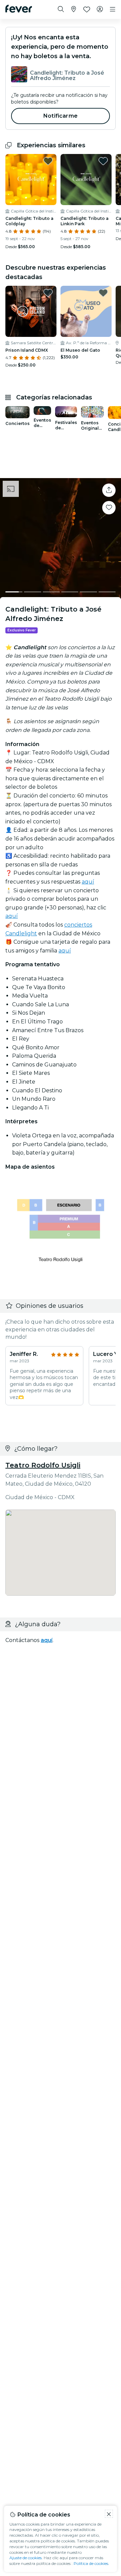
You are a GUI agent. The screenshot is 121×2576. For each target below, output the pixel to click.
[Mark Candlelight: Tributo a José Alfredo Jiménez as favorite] (109, 508)
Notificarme (61, 116)
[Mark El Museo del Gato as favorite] (103, 293)
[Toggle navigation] (113, 9)
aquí (88, 882)
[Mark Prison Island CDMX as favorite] (48, 293)
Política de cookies (91, 2563)
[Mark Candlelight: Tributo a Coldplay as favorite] (48, 161)
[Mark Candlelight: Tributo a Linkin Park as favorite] (103, 161)
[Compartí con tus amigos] (109, 490)
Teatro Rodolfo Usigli (43, 1465)
